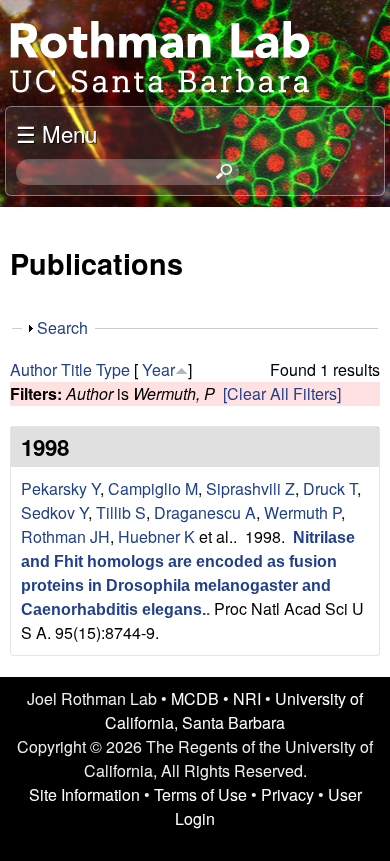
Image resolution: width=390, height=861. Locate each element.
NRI (247, 698)
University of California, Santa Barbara (234, 710)
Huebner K (156, 536)
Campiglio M (153, 488)
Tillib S (121, 512)
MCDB (195, 698)
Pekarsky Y (60, 488)
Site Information (84, 794)
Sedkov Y (54, 512)
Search (62, 327)
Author (33, 369)
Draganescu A (205, 512)
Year (158, 369)
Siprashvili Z (250, 488)
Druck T (330, 488)
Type (113, 369)
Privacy (287, 794)
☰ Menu (56, 133)
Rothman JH (65, 536)
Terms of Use (200, 794)
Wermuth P (302, 512)
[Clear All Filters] (282, 393)
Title (76, 369)
